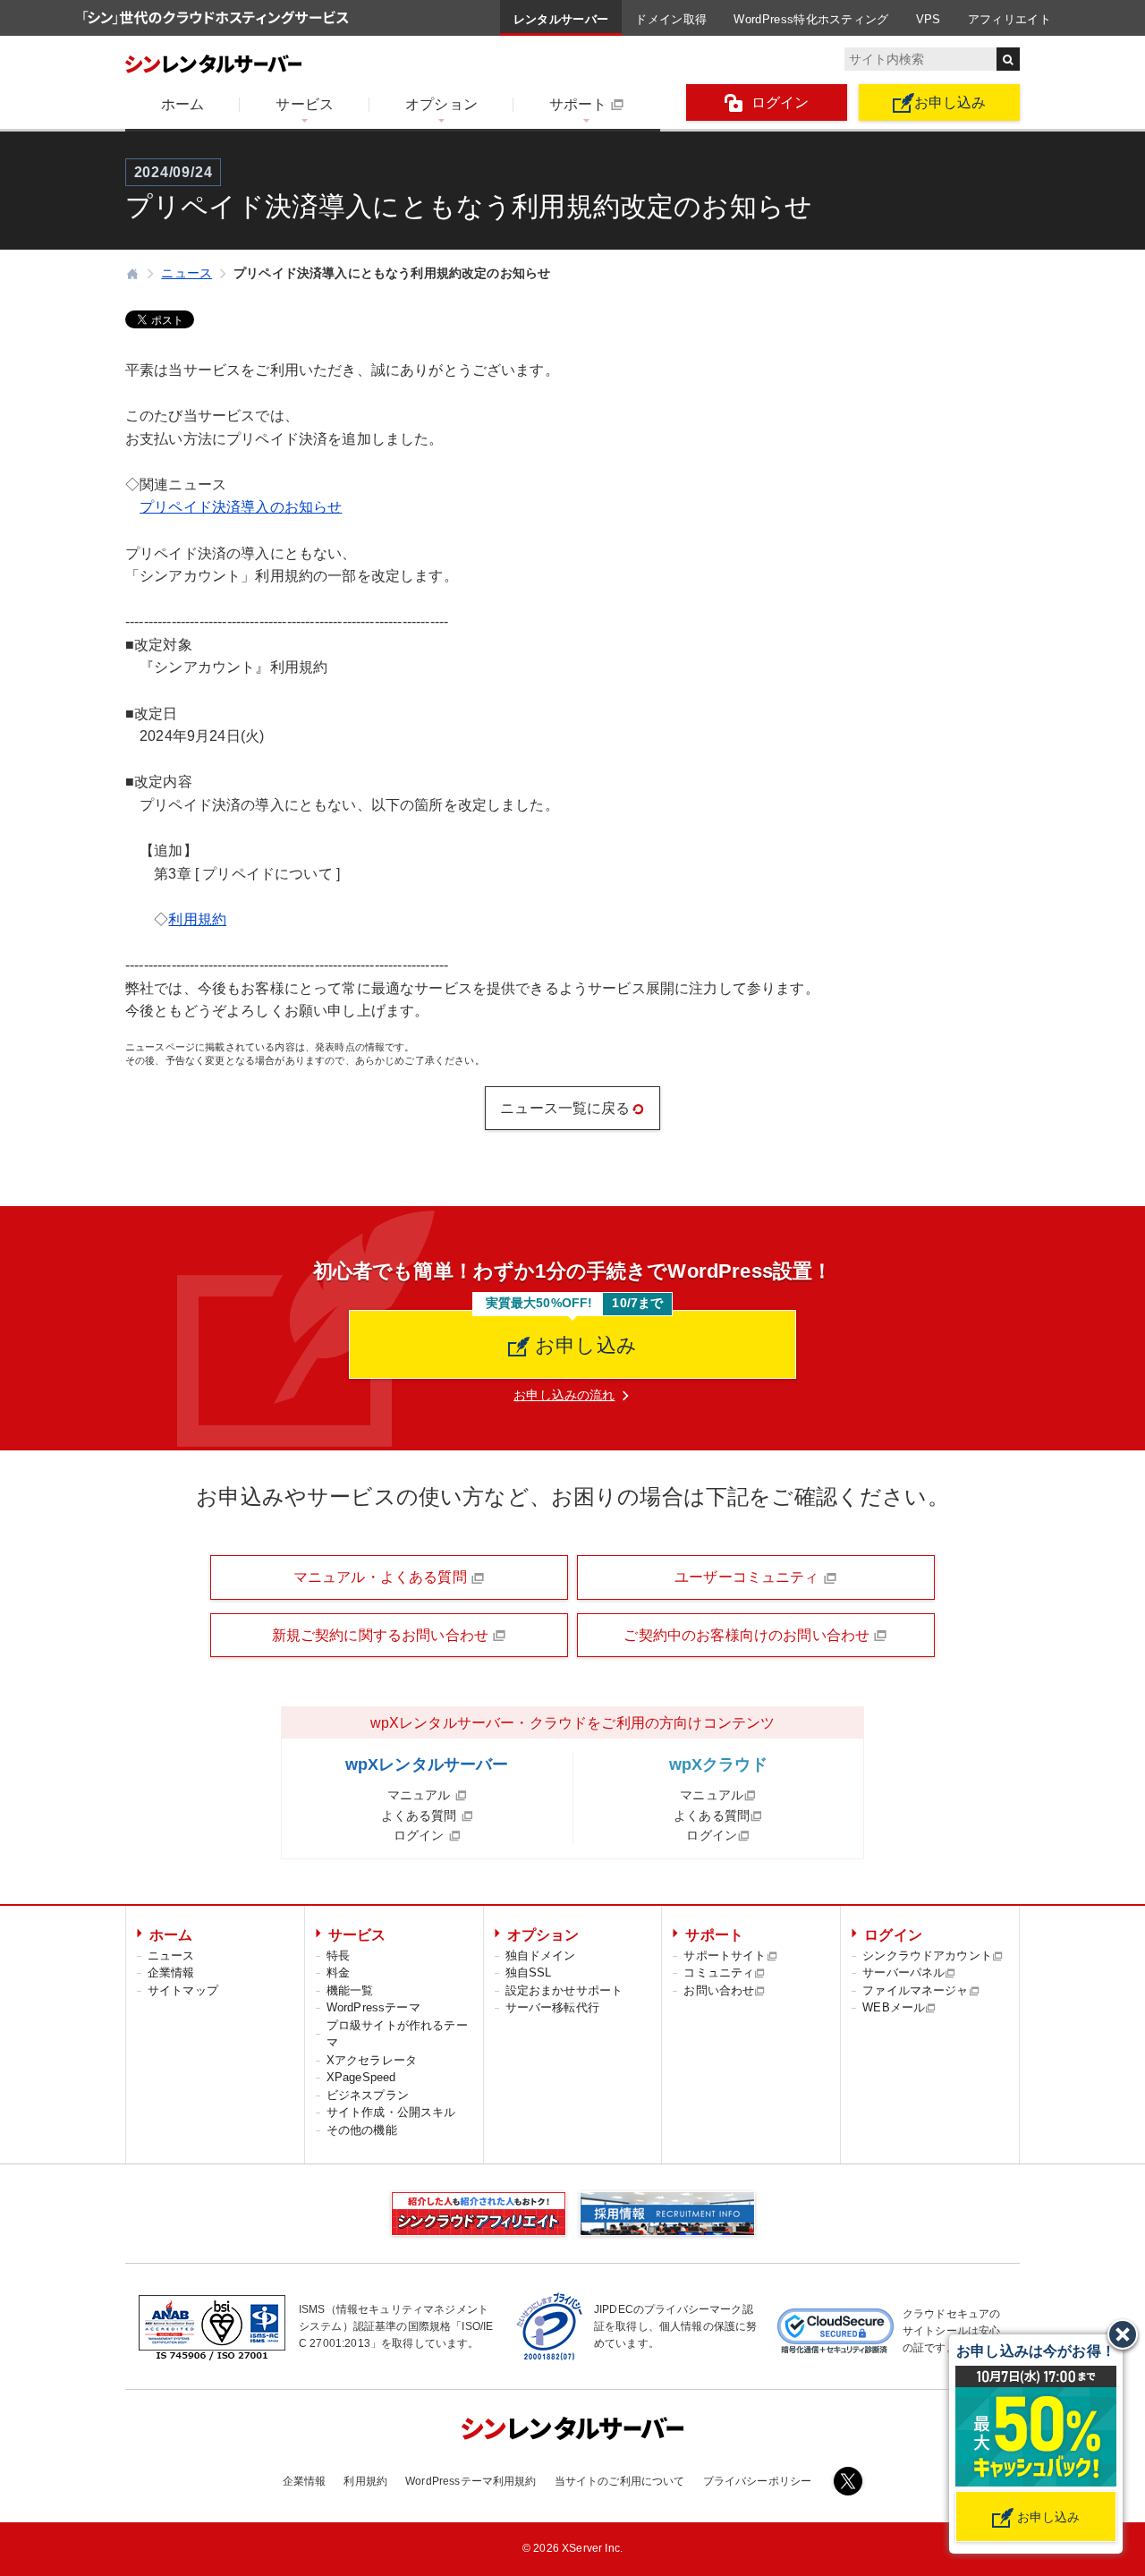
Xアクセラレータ (372, 2060)
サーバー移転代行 (552, 2007)
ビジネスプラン (368, 2095)
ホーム (182, 104)
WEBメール (894, 2007)
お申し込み (950, 102)
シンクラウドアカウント (927, 1955)
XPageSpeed (361, 2077)
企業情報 (171, 1972)
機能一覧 (350, 1990)
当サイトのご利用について (620, 2481)
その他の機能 (362, 2130)
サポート (578, 104)
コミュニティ (719, 1972)
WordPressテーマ (373, 2007)
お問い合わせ (719, 1990)
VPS (929, 19)
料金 (338, 1972)
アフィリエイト (1009, 19)
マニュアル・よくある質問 (382, 1577)
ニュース (171, 1955)
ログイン (780, 102)
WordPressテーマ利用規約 (471, 2481)
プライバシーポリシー (758, 2481)
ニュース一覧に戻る (565, 1108)
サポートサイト (725, 1955)
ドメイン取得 (671, 19)
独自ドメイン (541, 1955)
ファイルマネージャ (915, 1990)
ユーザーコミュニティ (749, 1577)
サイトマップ (183, 1990)
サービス (305, 104)
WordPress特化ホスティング (811, 19)
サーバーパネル (903, 1972)
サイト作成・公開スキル (391, 2112)
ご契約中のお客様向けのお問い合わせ (748, 1635)
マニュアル (421, 1795)
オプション (441, 104)
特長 (338, 1955)
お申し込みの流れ (564, 1395)
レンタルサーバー (561, 19)
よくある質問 (421, 1815)
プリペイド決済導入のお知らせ (241, 507)
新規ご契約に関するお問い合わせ (382, 1635)
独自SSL (529, 1972)
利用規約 (197, 919)
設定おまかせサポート (564, 1990)
